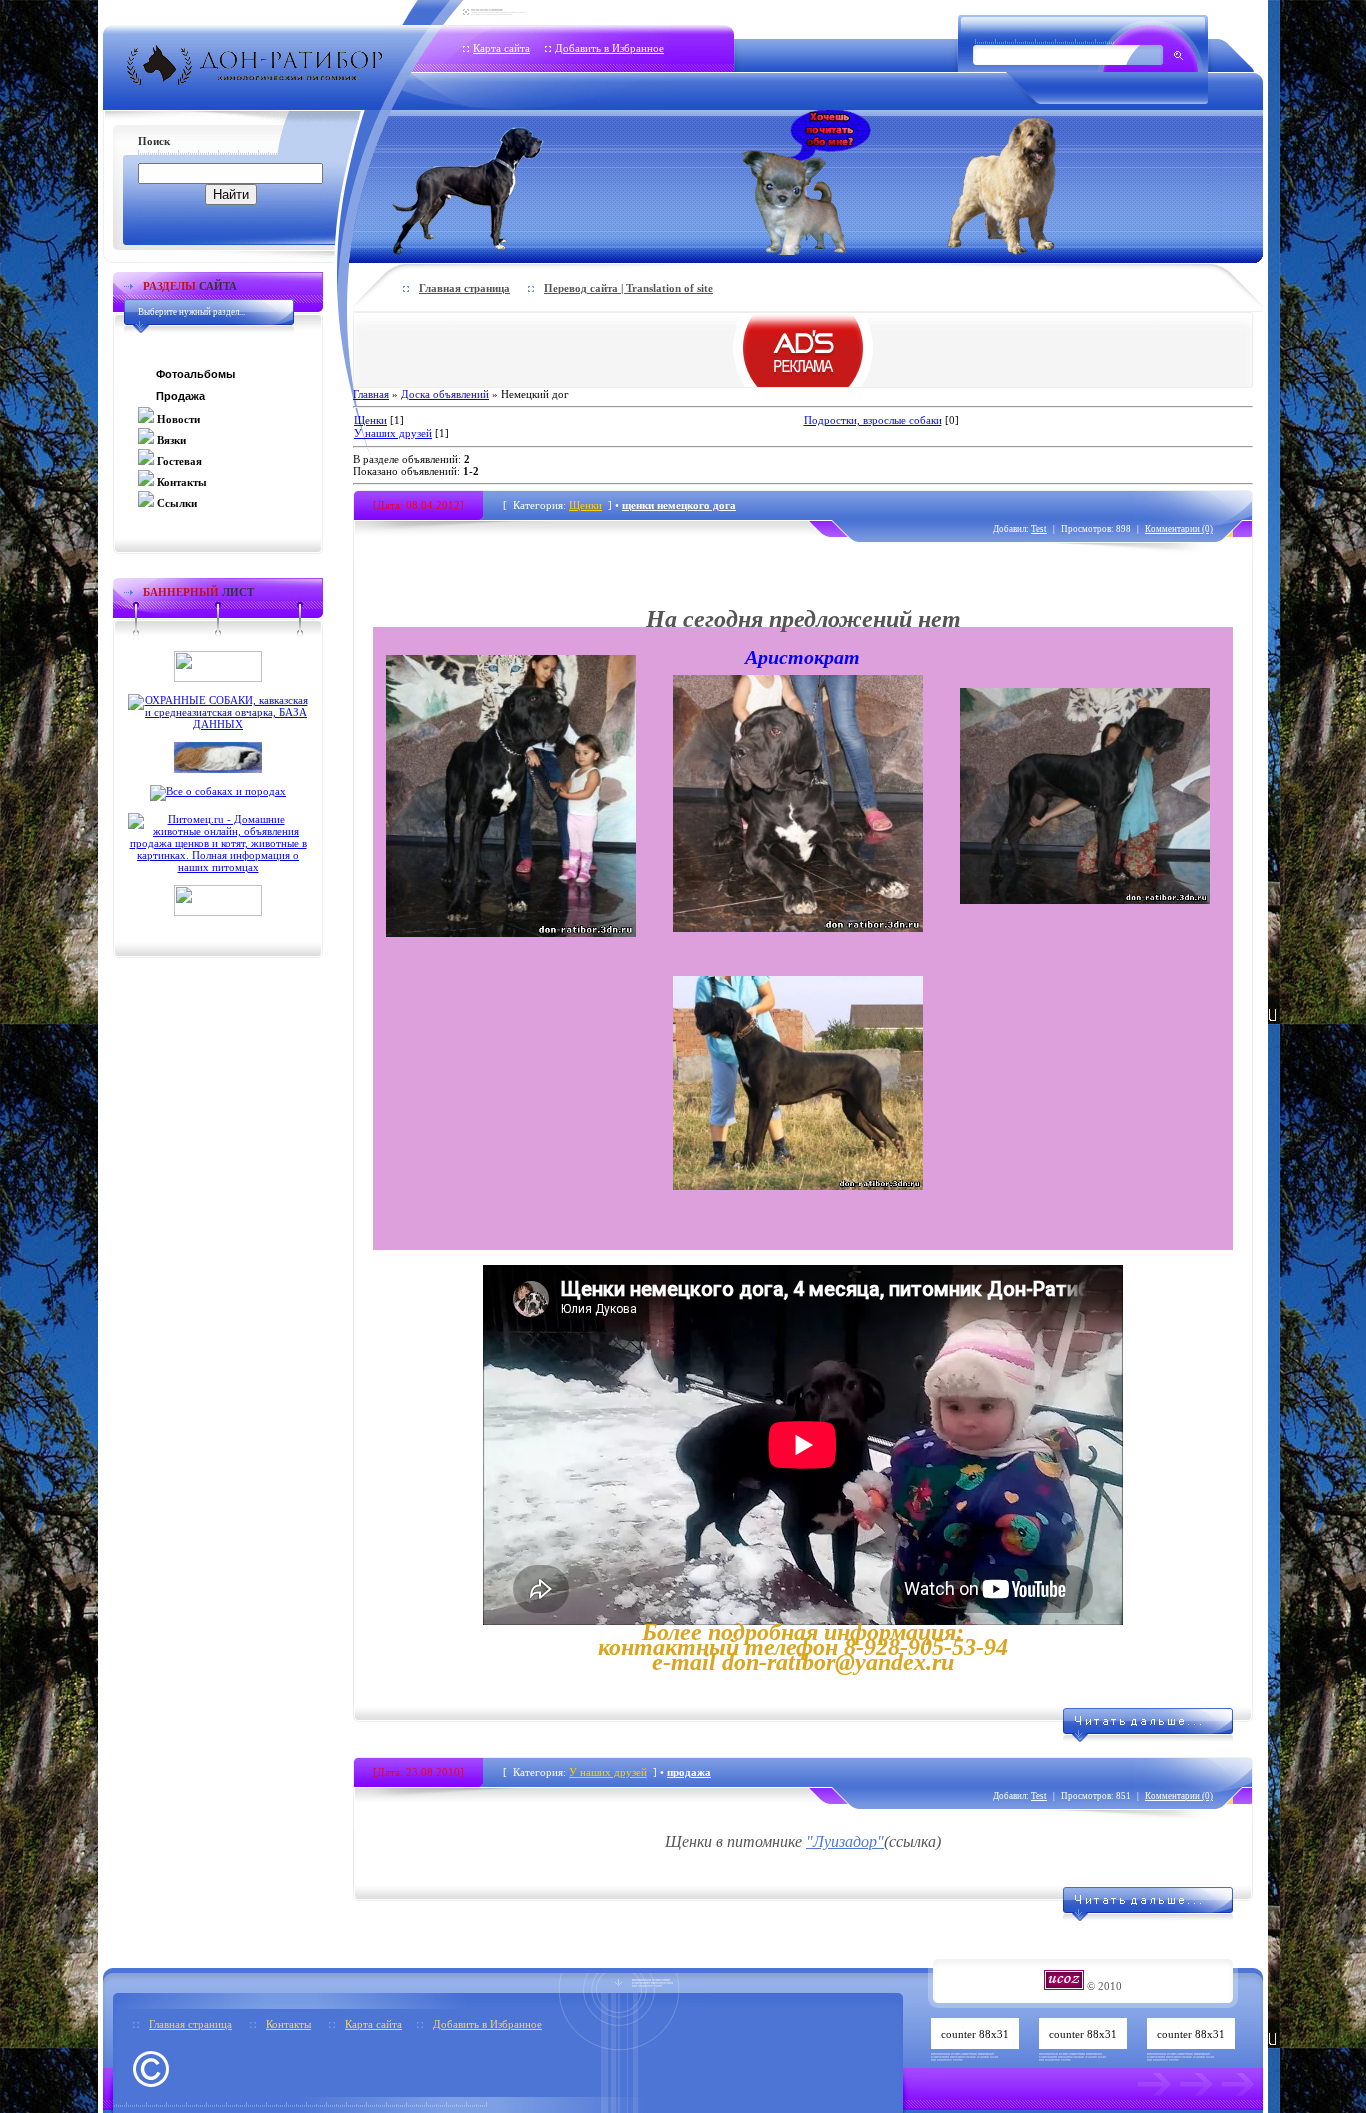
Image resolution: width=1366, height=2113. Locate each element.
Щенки (370, 420)
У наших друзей (393, 433)
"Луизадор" (845, 1841)
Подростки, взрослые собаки (873, 420)
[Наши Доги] (501, 182)
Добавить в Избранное (609, 48)
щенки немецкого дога (679, 505)
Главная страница (464, 288)
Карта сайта (501, 48)
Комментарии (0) (1179, 529)
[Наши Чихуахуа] (806, 182)
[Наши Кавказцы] (1029, 182)
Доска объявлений (445, 394)
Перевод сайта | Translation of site (628, 288)
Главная (371, 394)
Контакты (288, 2024)
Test (1039, 529)
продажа (689, 1772)
